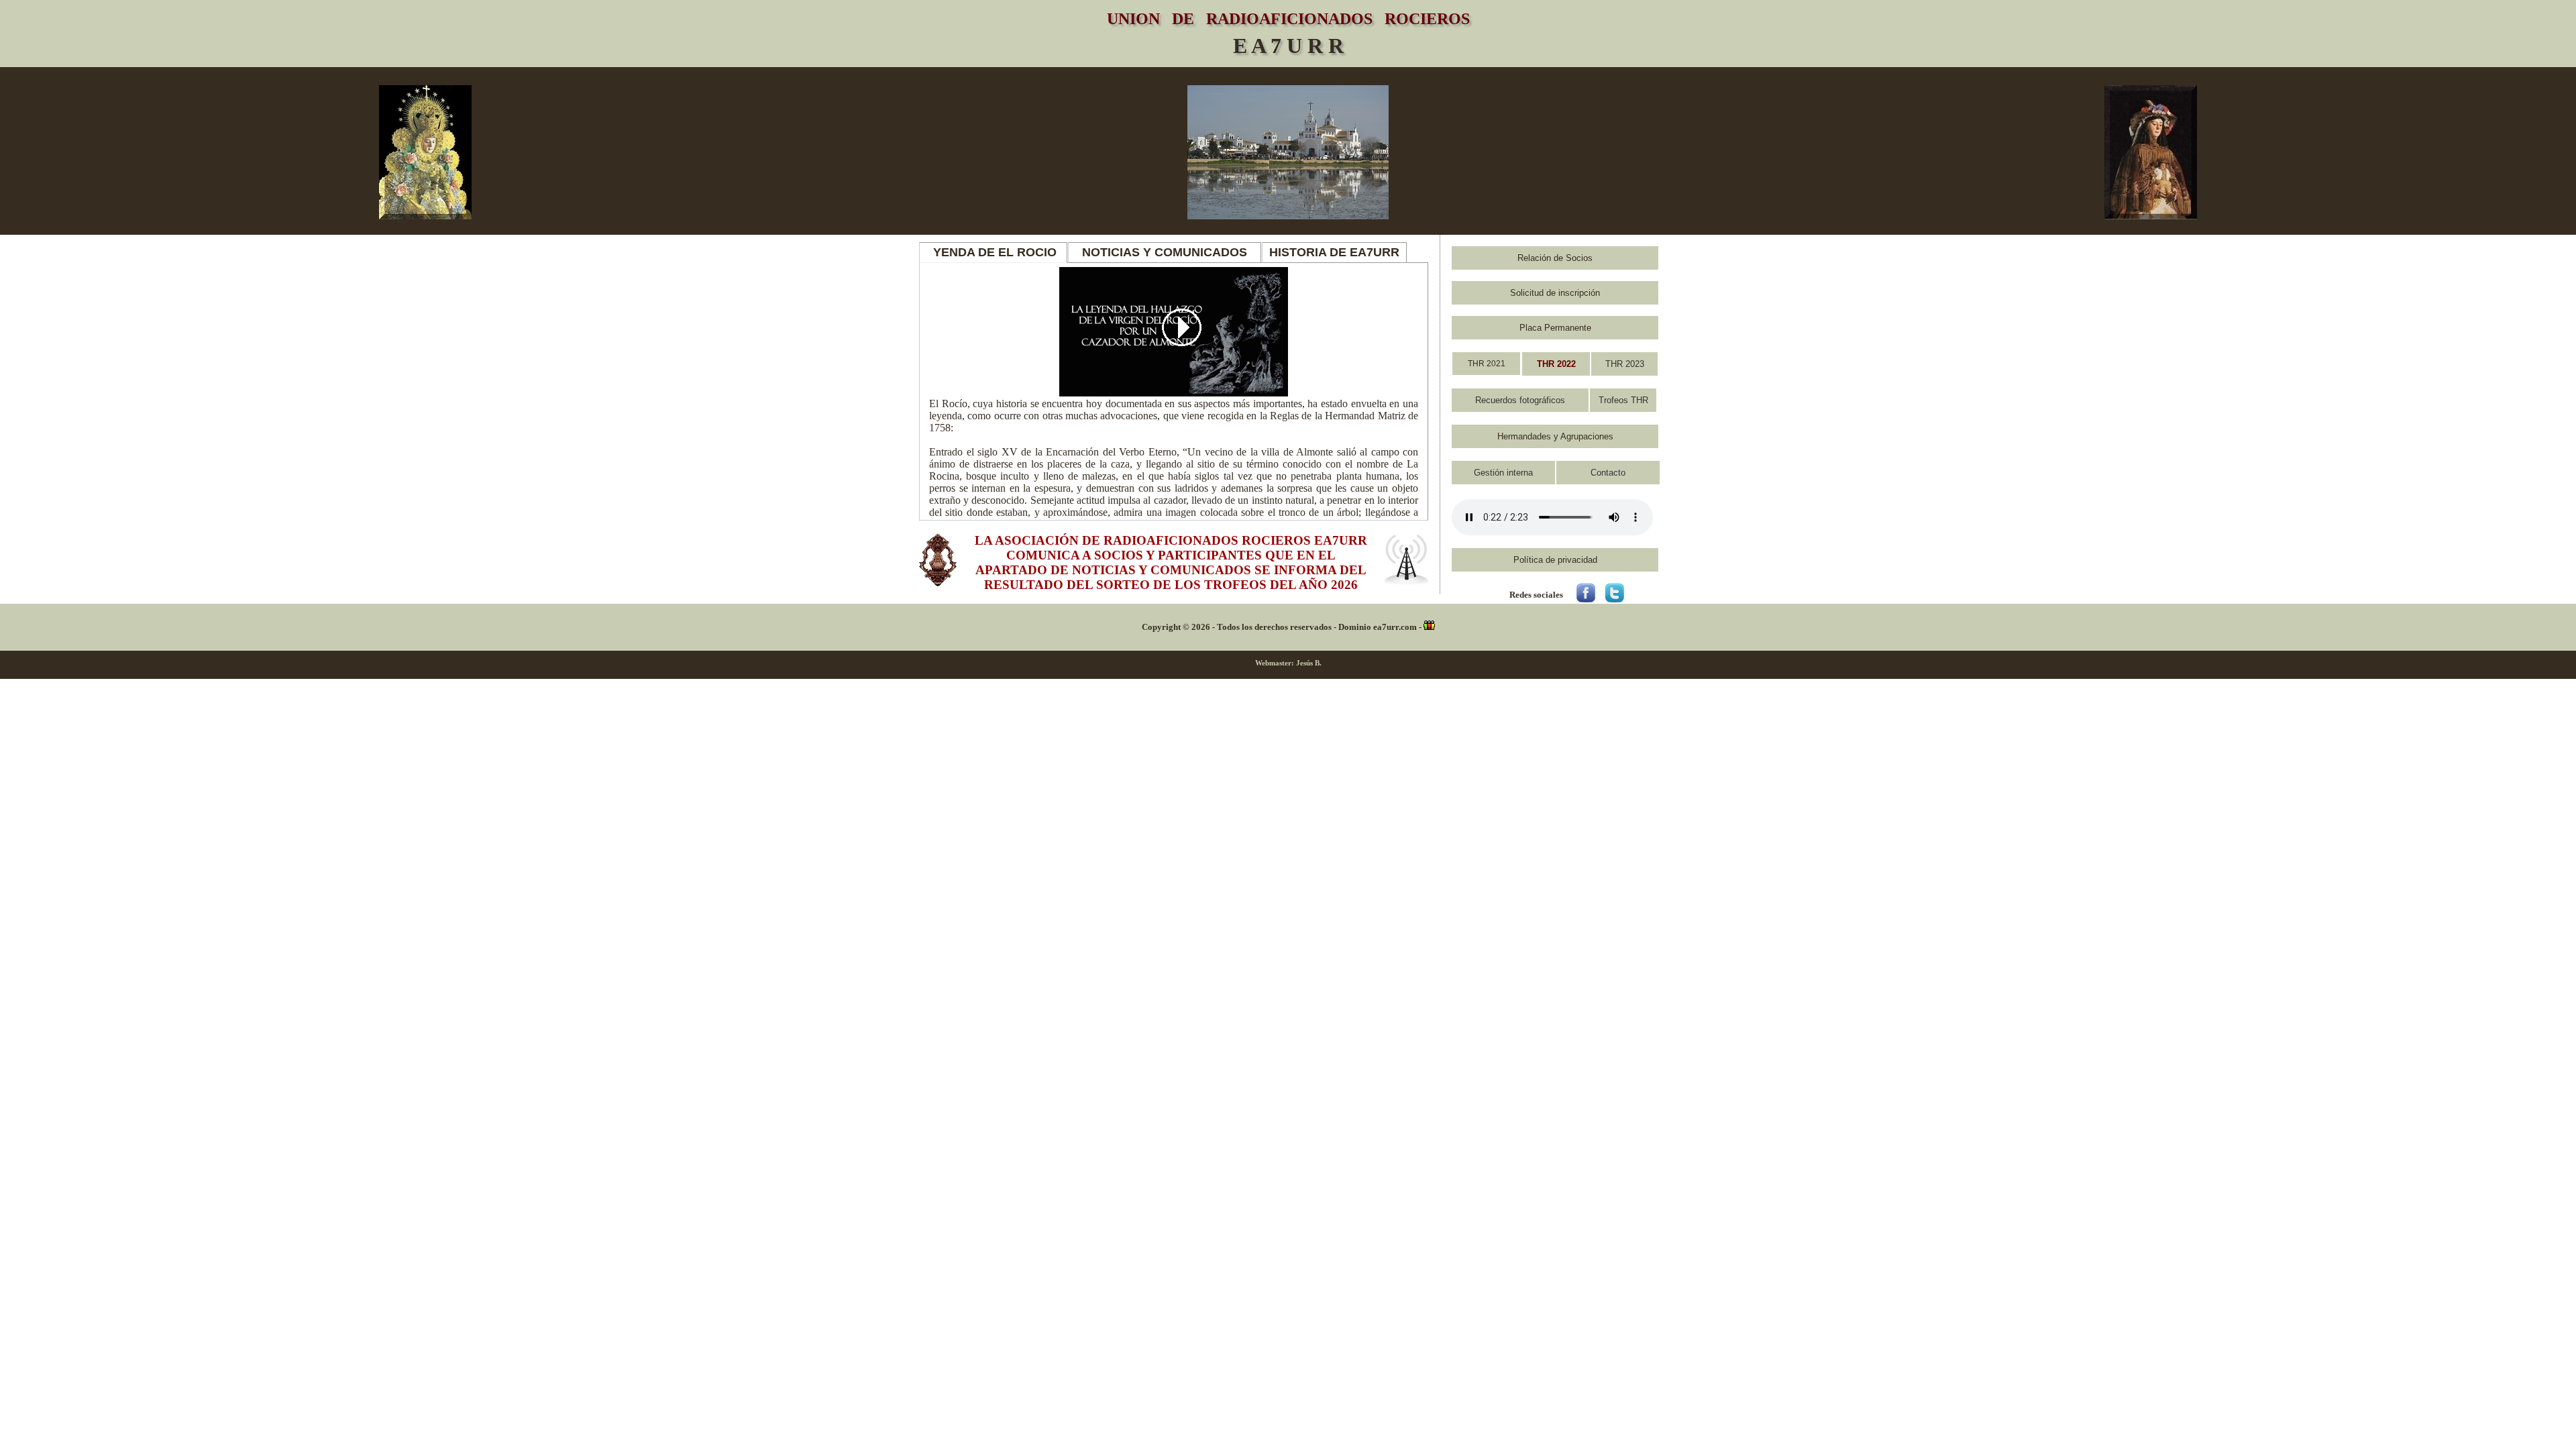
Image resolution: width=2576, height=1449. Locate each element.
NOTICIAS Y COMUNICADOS (1165, 252)
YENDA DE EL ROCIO (993, 252)
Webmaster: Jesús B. (1288, 663)
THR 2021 (1487, 364)
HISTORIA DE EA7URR (1334, 252)
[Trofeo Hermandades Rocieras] (1556, 363)
